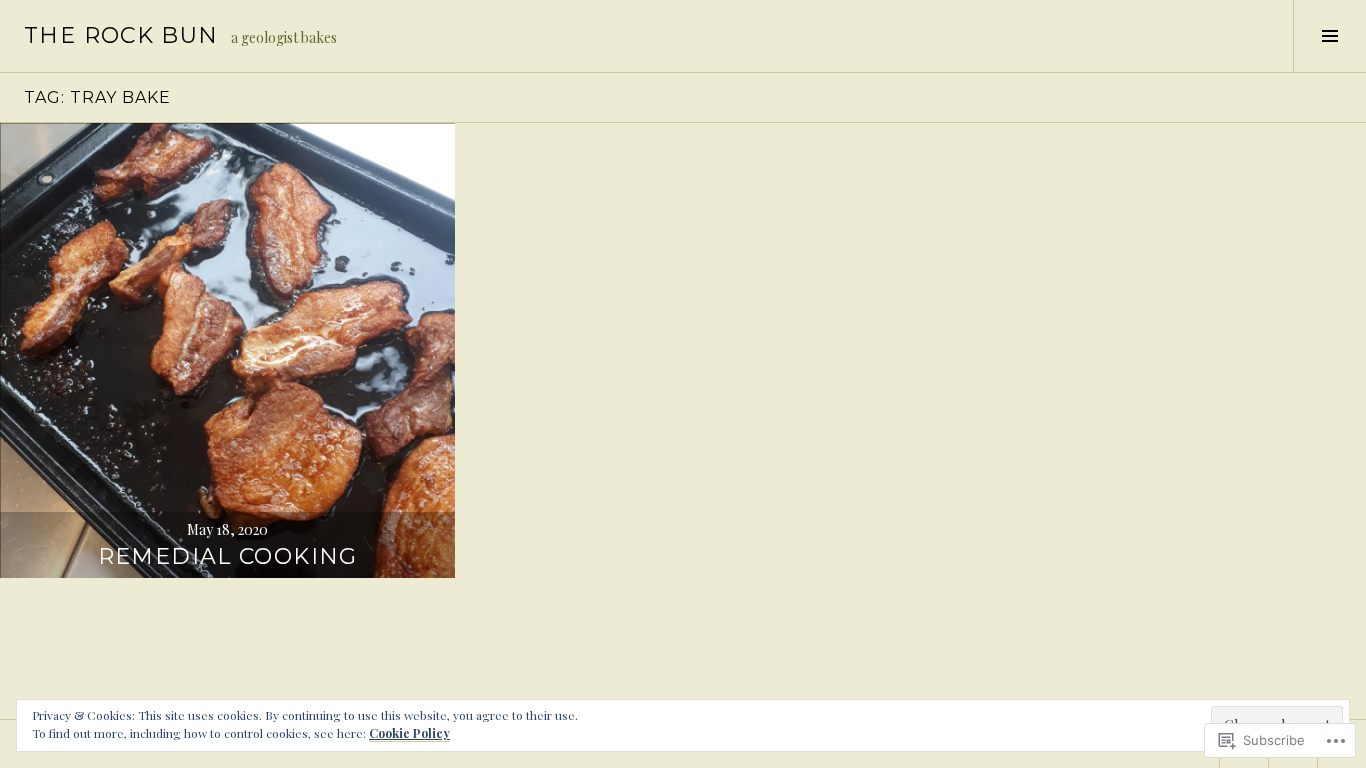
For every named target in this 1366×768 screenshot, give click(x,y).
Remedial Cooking (228, 556)
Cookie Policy (409, 733)
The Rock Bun (121, 35)
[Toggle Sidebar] (1329, 36)
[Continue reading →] (227, 350)
